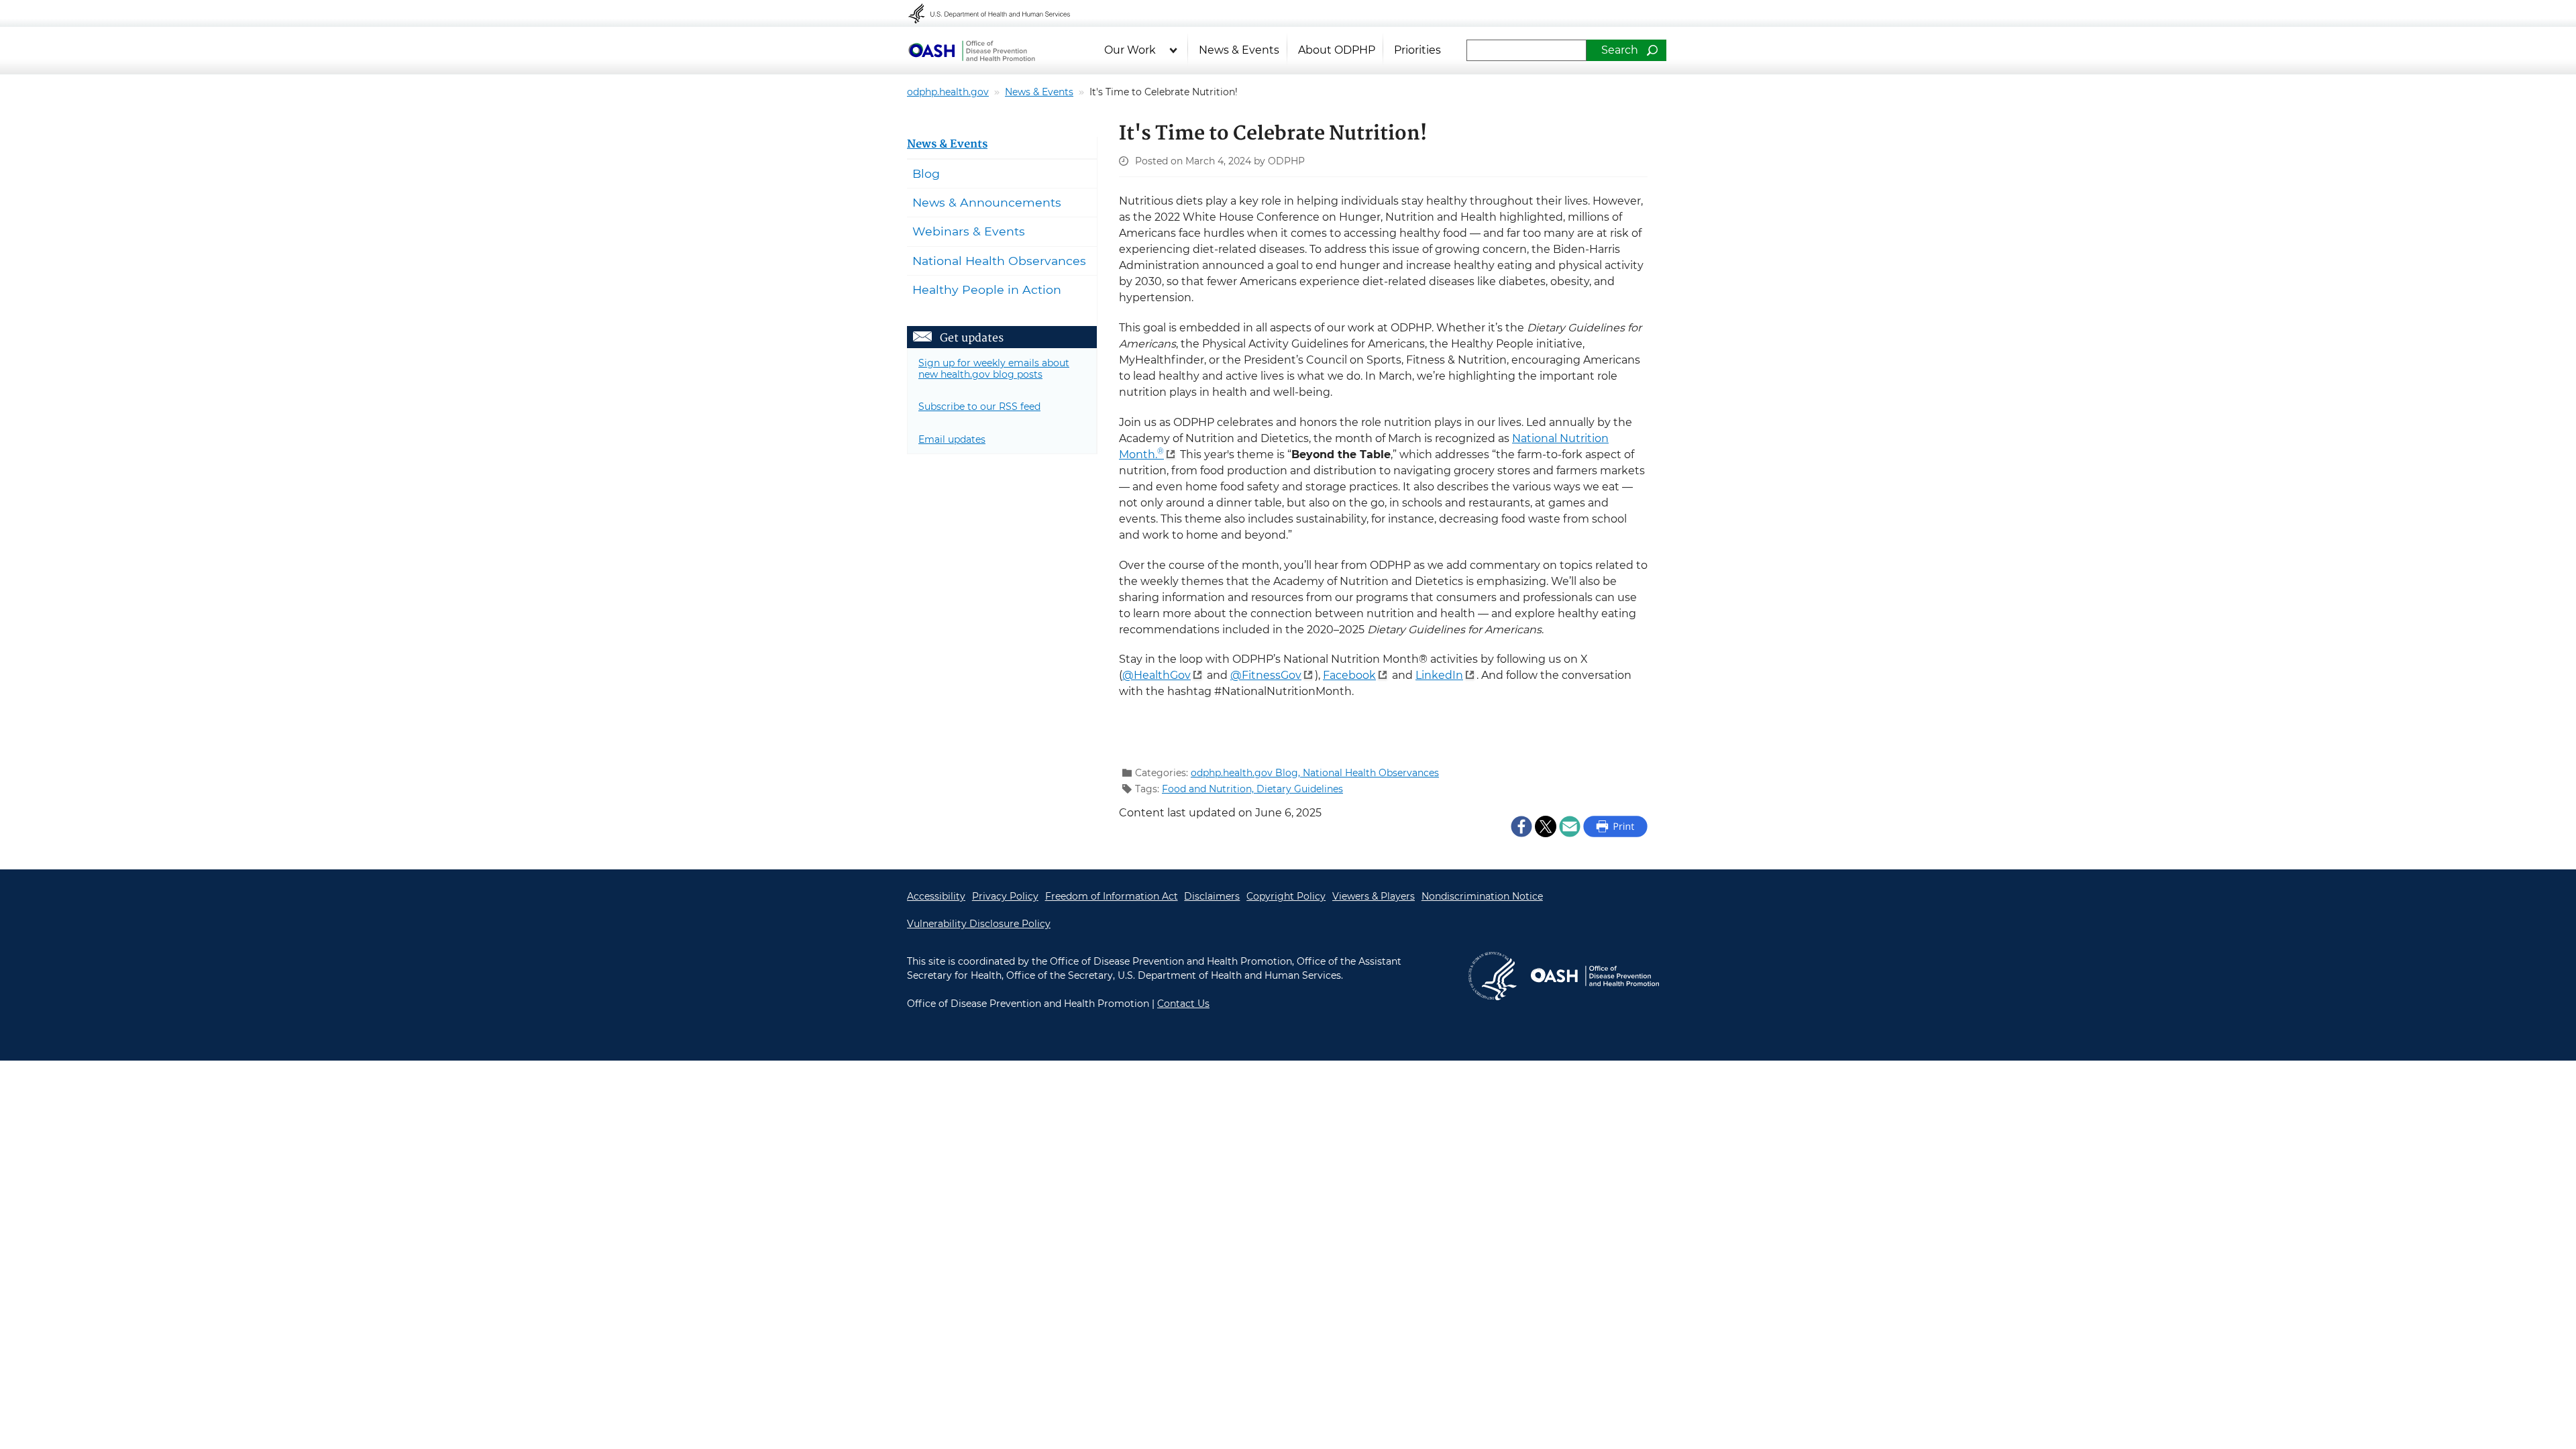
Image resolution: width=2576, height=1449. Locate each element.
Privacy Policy (1005, 896)
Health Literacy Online (971, 50)
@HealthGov (1157, 675)
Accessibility (936, 896)
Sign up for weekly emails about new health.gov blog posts (994, 369)
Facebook (1349, 675)
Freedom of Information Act (1112, 896)
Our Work (1130, 50)
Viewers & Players (1374, 896)
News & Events (1239, 50)
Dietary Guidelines (1300, 789)
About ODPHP (1337, 50)
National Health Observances (1371, 773)
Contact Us (1183, 1004)
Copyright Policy (1286, 896)
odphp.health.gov (948, 92)
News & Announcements (987, 202)
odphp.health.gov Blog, (1247, 773)
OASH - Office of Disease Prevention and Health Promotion (1595, 976)
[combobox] (1526, 50)
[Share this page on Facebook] (1521, 826)
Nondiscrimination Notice (1482, 896)
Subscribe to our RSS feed (979, 407)
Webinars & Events (969, 231)
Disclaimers (1212, 896)
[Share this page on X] (1546, 826)
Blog (926, 173)
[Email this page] (1570, 826)
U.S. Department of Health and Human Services (998, 13)
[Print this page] (1615, 826)
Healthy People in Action (987, 289)
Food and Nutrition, (1209, 789)
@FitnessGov (1266, 675)
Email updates (952, 439)
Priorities (1417, 50)
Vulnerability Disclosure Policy (979, 924)
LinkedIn (1439, 675)
